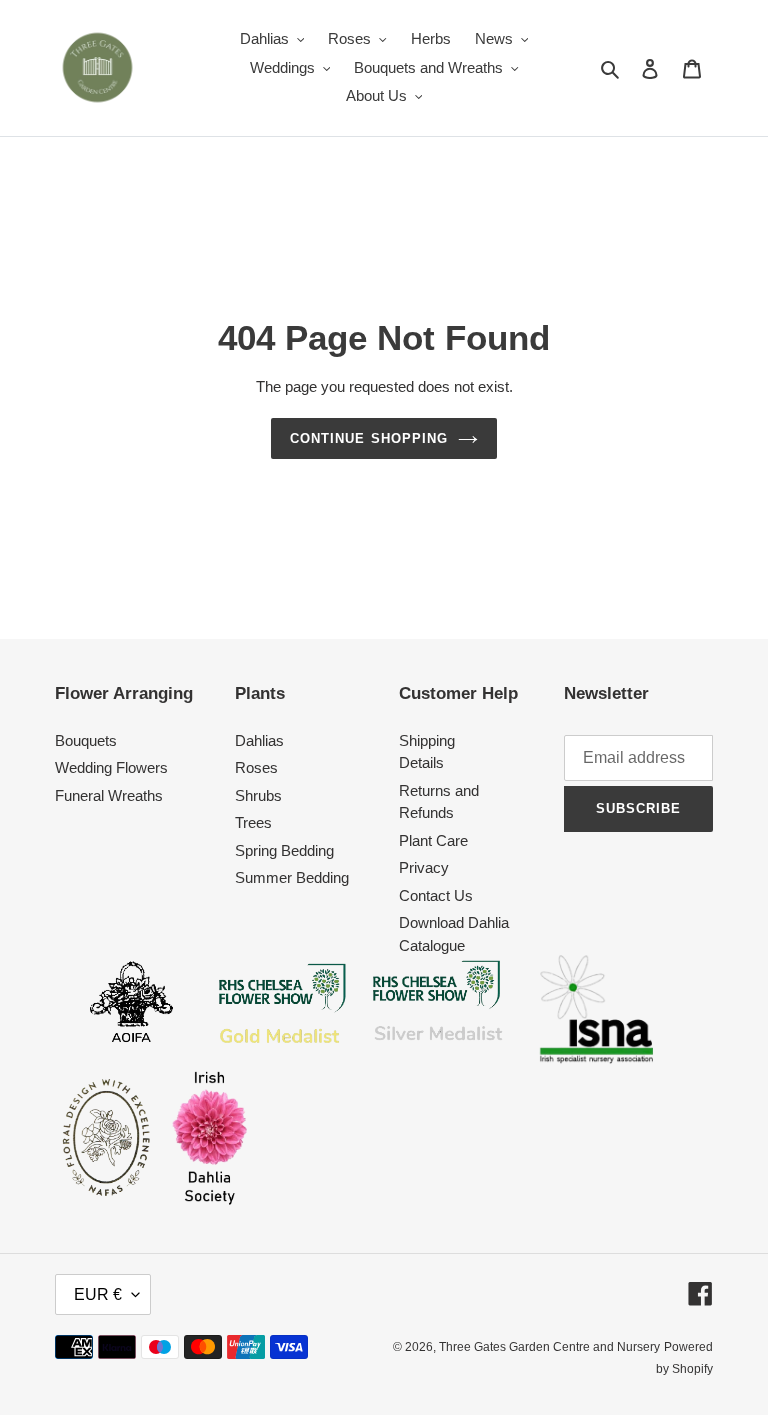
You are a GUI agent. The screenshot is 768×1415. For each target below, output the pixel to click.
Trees (253, 822)
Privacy (424, 867)
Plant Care (433, 840)
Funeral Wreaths (109, 795)
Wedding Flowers (111, 767)
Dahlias (259, 740)
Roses (256, 767)
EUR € (98, 1294)
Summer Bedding (292, 877)
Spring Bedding (284, 850)
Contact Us (436, 895)
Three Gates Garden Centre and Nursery (549, 1347)
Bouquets (86, 740)
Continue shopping (369, 438)
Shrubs (258, 795)
